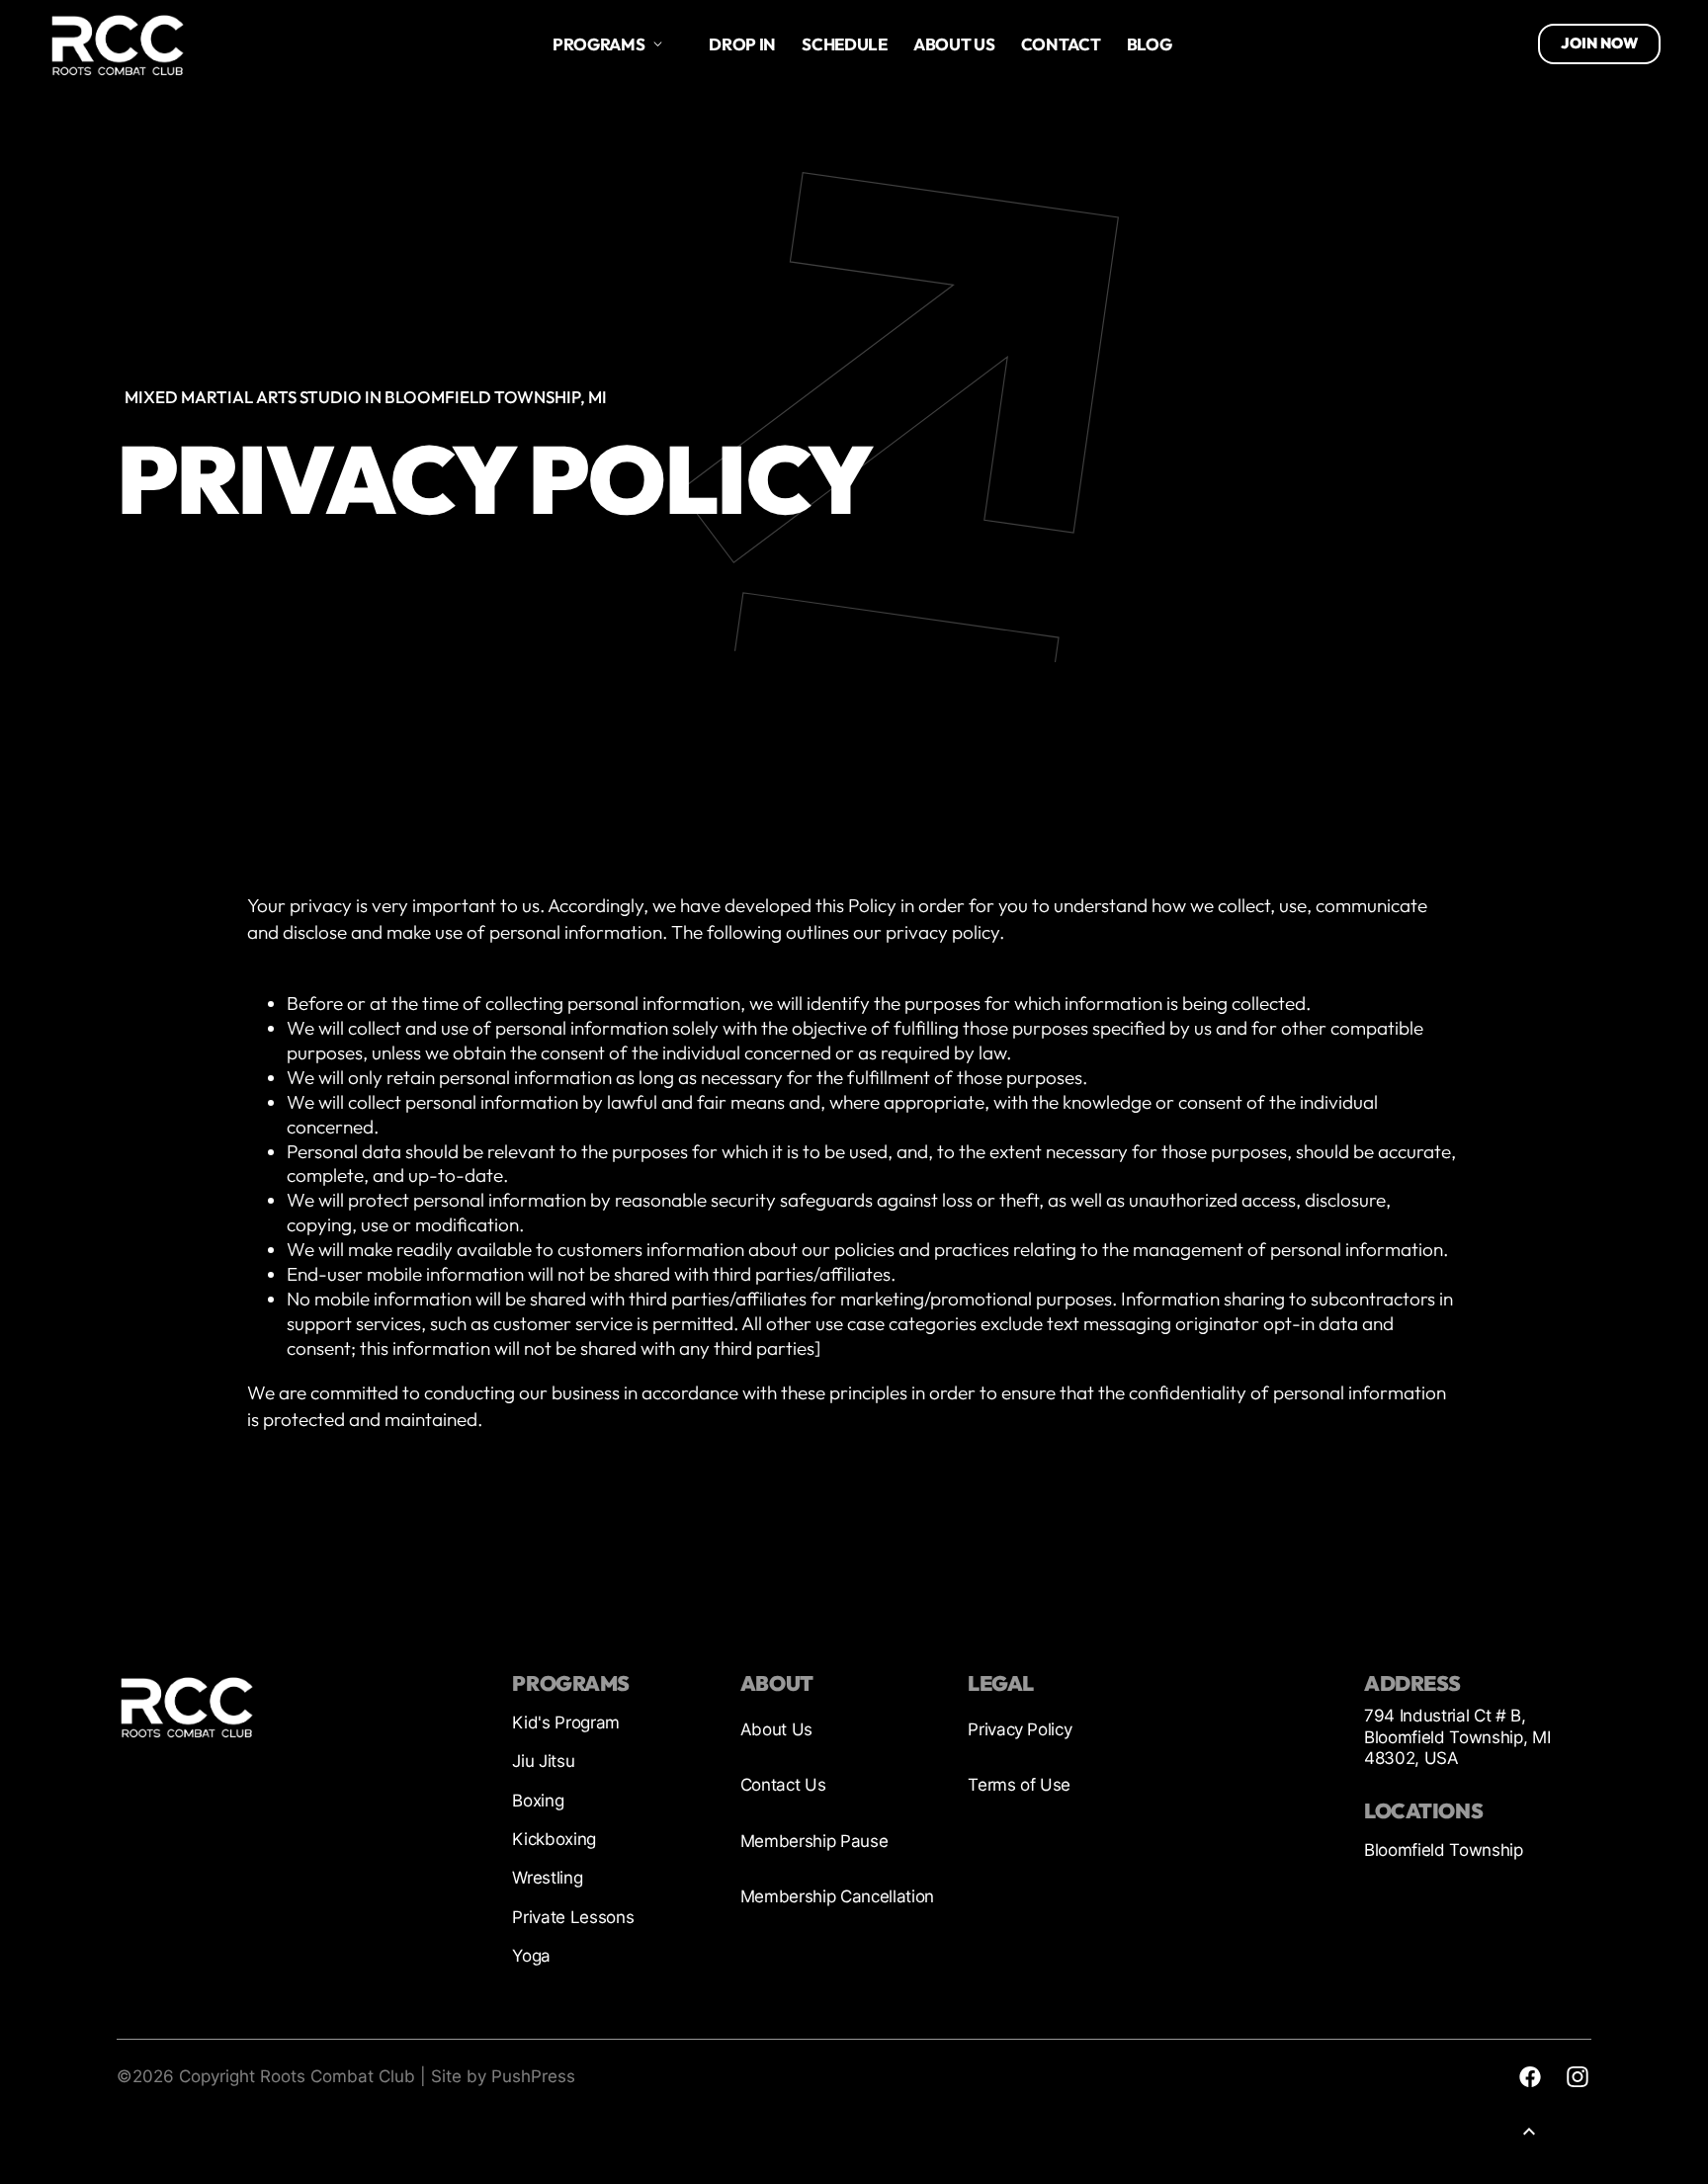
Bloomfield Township (1444, 1850)
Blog (1150, 44)
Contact (1061, 44)
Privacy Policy (1020, 1729)
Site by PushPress (503, 2076)
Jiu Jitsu (543, 1761)
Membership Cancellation (837, 1896)
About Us (776, 1729)
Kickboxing (554, 1839)
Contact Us (783, 1785)
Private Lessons (573, 1917)
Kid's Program (566, 1722)
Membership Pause (814, 1841)
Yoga (531, 1956)
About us (954, 44)
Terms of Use (1019, 1785)
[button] (608, 44)
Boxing (538, 1801)
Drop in (742, 44)
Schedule (844, 44)
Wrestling (547, 1878)
